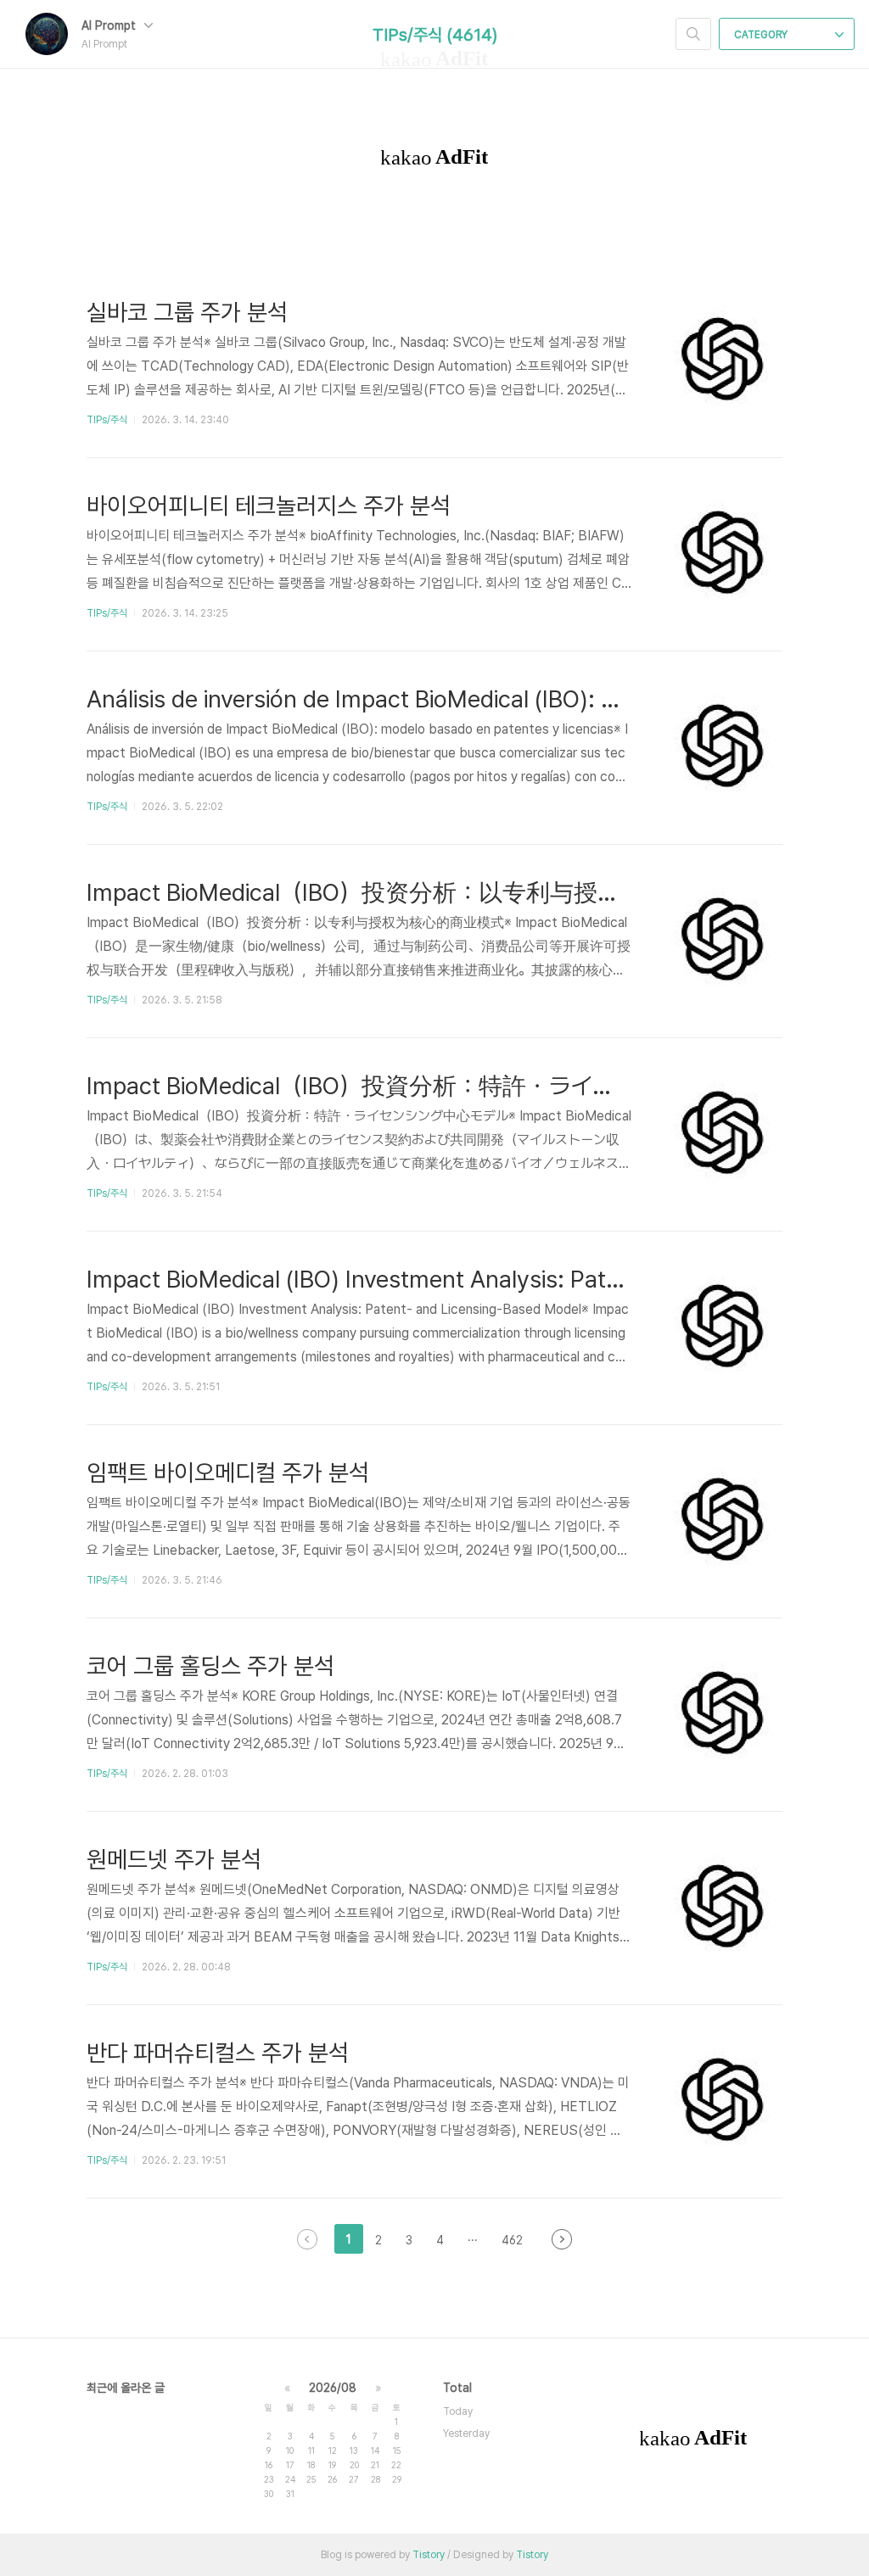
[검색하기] (693, 34)
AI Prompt (110, 25)
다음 (562, 2239)
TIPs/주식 (107, 420)
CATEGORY (762, 35)
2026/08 (333, 2388)
